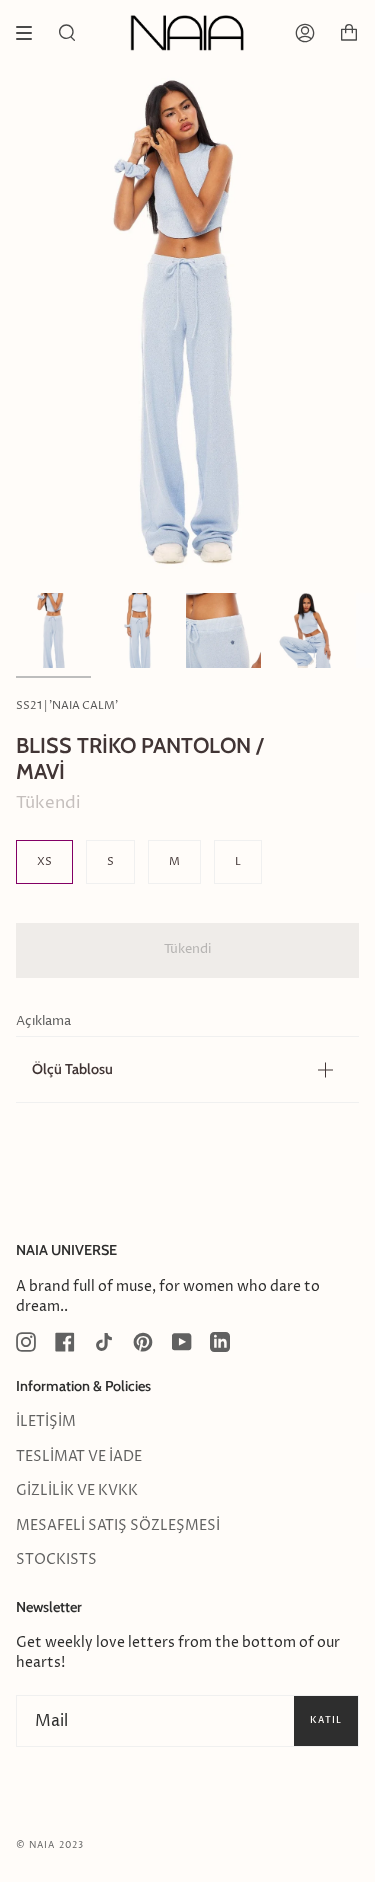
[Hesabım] (305, 33)
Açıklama (43, 1021)
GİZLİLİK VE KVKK (77, 1491)
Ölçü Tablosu (72, 1069)
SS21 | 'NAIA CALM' (67, 705)
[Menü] (31, 33)
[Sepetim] (349, 33)
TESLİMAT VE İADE (79, 1457)
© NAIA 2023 (50, 1845)
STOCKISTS (56, 1560)
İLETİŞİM (46, 1422)
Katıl (326, 1720)
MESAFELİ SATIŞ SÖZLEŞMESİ (118, 1526)
